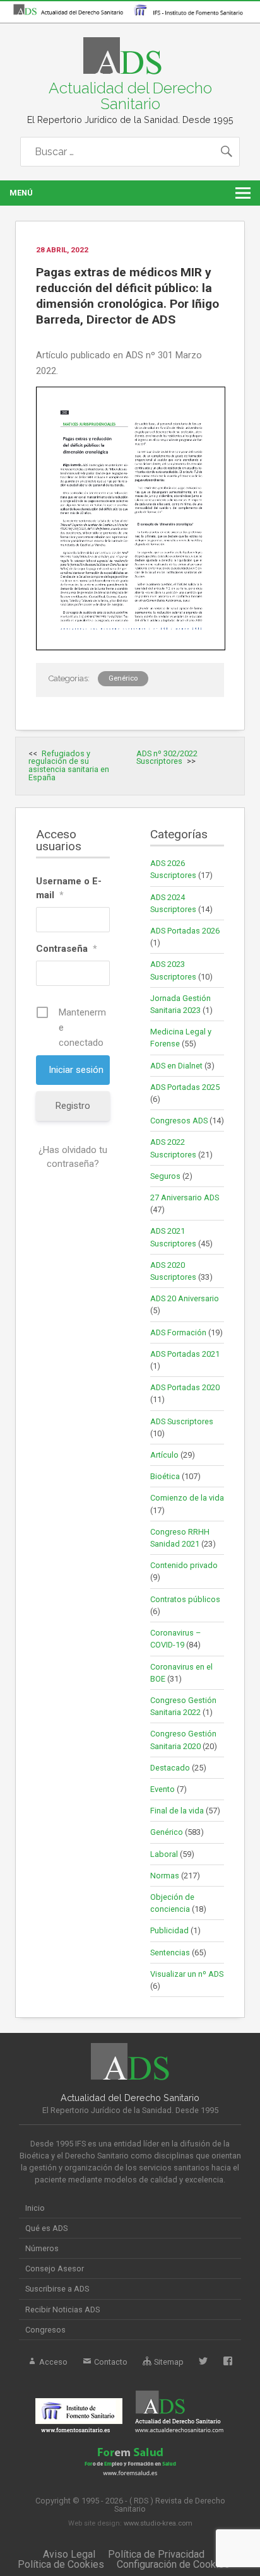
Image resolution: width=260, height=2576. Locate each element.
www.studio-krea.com (158, 2523)
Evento (162, 1789)
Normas (165, 1876)
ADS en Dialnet (176, 1066)
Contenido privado (184, 1565)
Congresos (45, 2330)
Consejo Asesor (55, 2269)
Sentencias (170, 1952)
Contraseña (67, 949)
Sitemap (168, 2362)
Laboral (164, 1854)
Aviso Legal (69, 2554)
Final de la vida (177, 1811)
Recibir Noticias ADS (62, 2310)
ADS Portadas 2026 (185, 931)
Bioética (165, 1476)
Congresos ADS (179, 1121)
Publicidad (169, 1930)
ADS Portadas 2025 (185, 1087)
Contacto (110, 2362)
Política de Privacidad (156, 2554)
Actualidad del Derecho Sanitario (130, 96)
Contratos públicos (185, 1599)
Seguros (165, 1176)
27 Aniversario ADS (185, 1197)
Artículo (164, 1455)
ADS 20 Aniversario (185, 1298)
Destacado (170, 1768)
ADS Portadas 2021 (185, 1354)
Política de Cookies (61, 2564)
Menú (21, 193)
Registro (73, 1106)
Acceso (52, 2362)
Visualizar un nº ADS (187, 1974)
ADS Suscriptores (182, 1421)
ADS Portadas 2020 (185, 1387)
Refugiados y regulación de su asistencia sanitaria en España (69, 765)
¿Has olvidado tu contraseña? (73, 1157)
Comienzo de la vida (187, 1498)
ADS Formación (178, 1332)
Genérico (123, 678)
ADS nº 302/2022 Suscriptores (167, 758)
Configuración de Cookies (173, 2564)
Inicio (35, 2208)
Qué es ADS (46, 2228)
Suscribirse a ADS (57, 2289)
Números (42, 2248)
